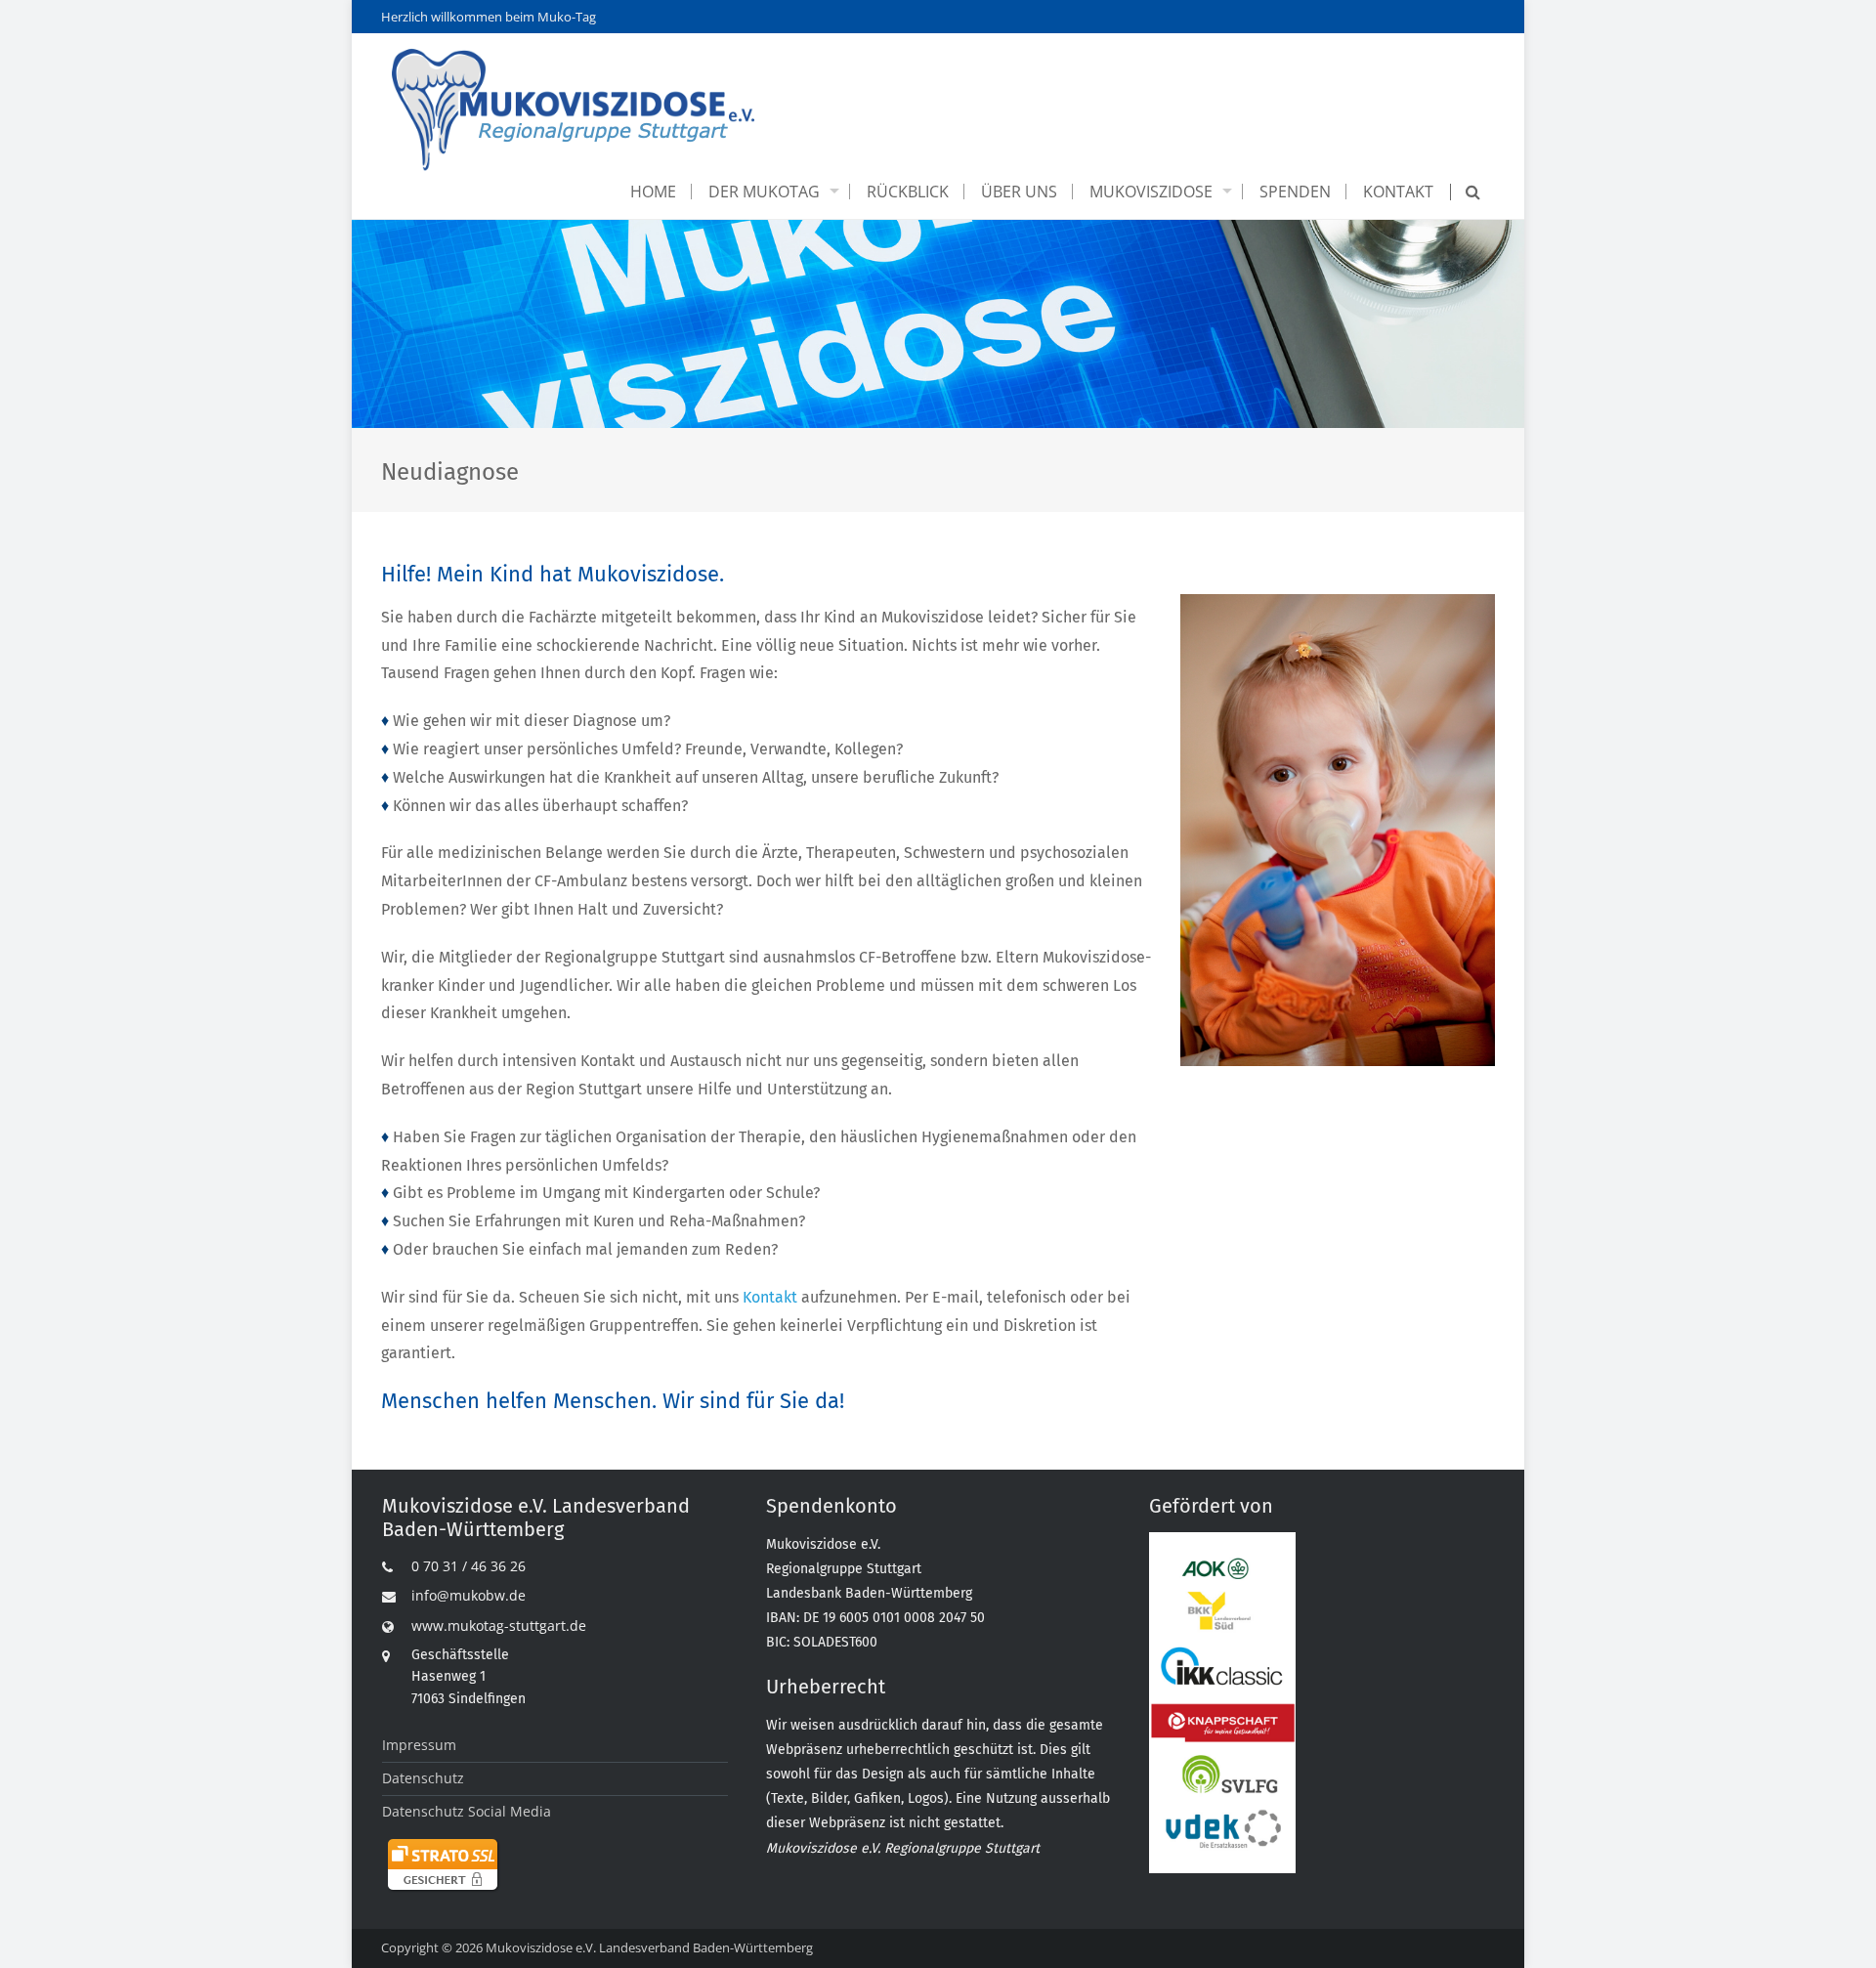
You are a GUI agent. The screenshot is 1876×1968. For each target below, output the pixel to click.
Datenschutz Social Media (467, 1811)
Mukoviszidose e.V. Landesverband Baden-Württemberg (649, 1947)
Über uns (1019, 192)
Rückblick (908, 192)
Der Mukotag (764, 192)
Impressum (419, 1745)
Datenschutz (423, 1778)
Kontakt (1398, 192)
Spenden (1295, 192)
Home (653, 192)
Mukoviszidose (1151, 192)
